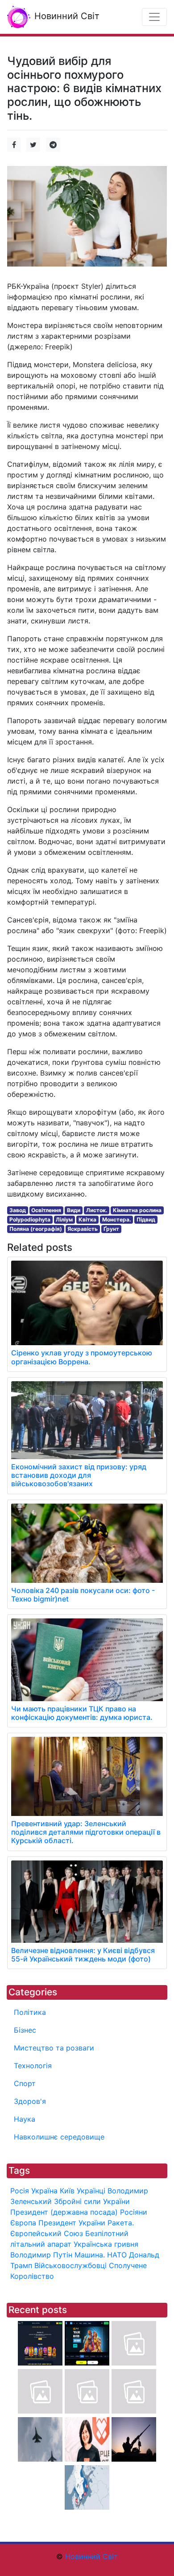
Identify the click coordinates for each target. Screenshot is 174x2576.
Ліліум (64, 1219)
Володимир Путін (41, 2255)
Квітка (87, 1219)
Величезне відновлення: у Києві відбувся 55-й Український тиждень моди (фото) (83, 1955)
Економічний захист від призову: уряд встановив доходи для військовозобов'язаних (79, 1475)
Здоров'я (30, 2101)
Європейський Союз (47, 2233)
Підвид (146, 1219)
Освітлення (46, 1210)
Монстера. (117, 1219)
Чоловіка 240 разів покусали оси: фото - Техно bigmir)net (83, 1595)
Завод (18, 1210)
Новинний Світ (66, 16)
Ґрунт (111, 1229)
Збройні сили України (92, 2201)
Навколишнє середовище (59, 2137)
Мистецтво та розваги (54, 2048)
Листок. (97, 1210)
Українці (91, 2191)
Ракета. (121, 2223)
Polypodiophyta (30, 1219)
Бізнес (25, 2030)
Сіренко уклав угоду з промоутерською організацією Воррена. (82, 1357)
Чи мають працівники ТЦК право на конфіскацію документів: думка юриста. (82, 1713)
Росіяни (134, 2212)
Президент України (72, 2223)
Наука (25, 2119)
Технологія (33, 2066)
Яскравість (83, 1229)
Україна (44, 2191)
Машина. (90, 2255)
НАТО (117, 2255)
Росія (20, 2191)
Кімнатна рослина (137, 1210)
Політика (30, 2012)
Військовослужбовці (70, 2265)
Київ (67, 2191)
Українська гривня (106, 2244)
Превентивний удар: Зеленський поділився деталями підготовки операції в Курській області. (86, 1832)
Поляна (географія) (36, 1229)
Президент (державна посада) (64, 2212)
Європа (23, 2223)
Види (74, 1210)
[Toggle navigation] (154, 17)
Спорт (25, 2083)
